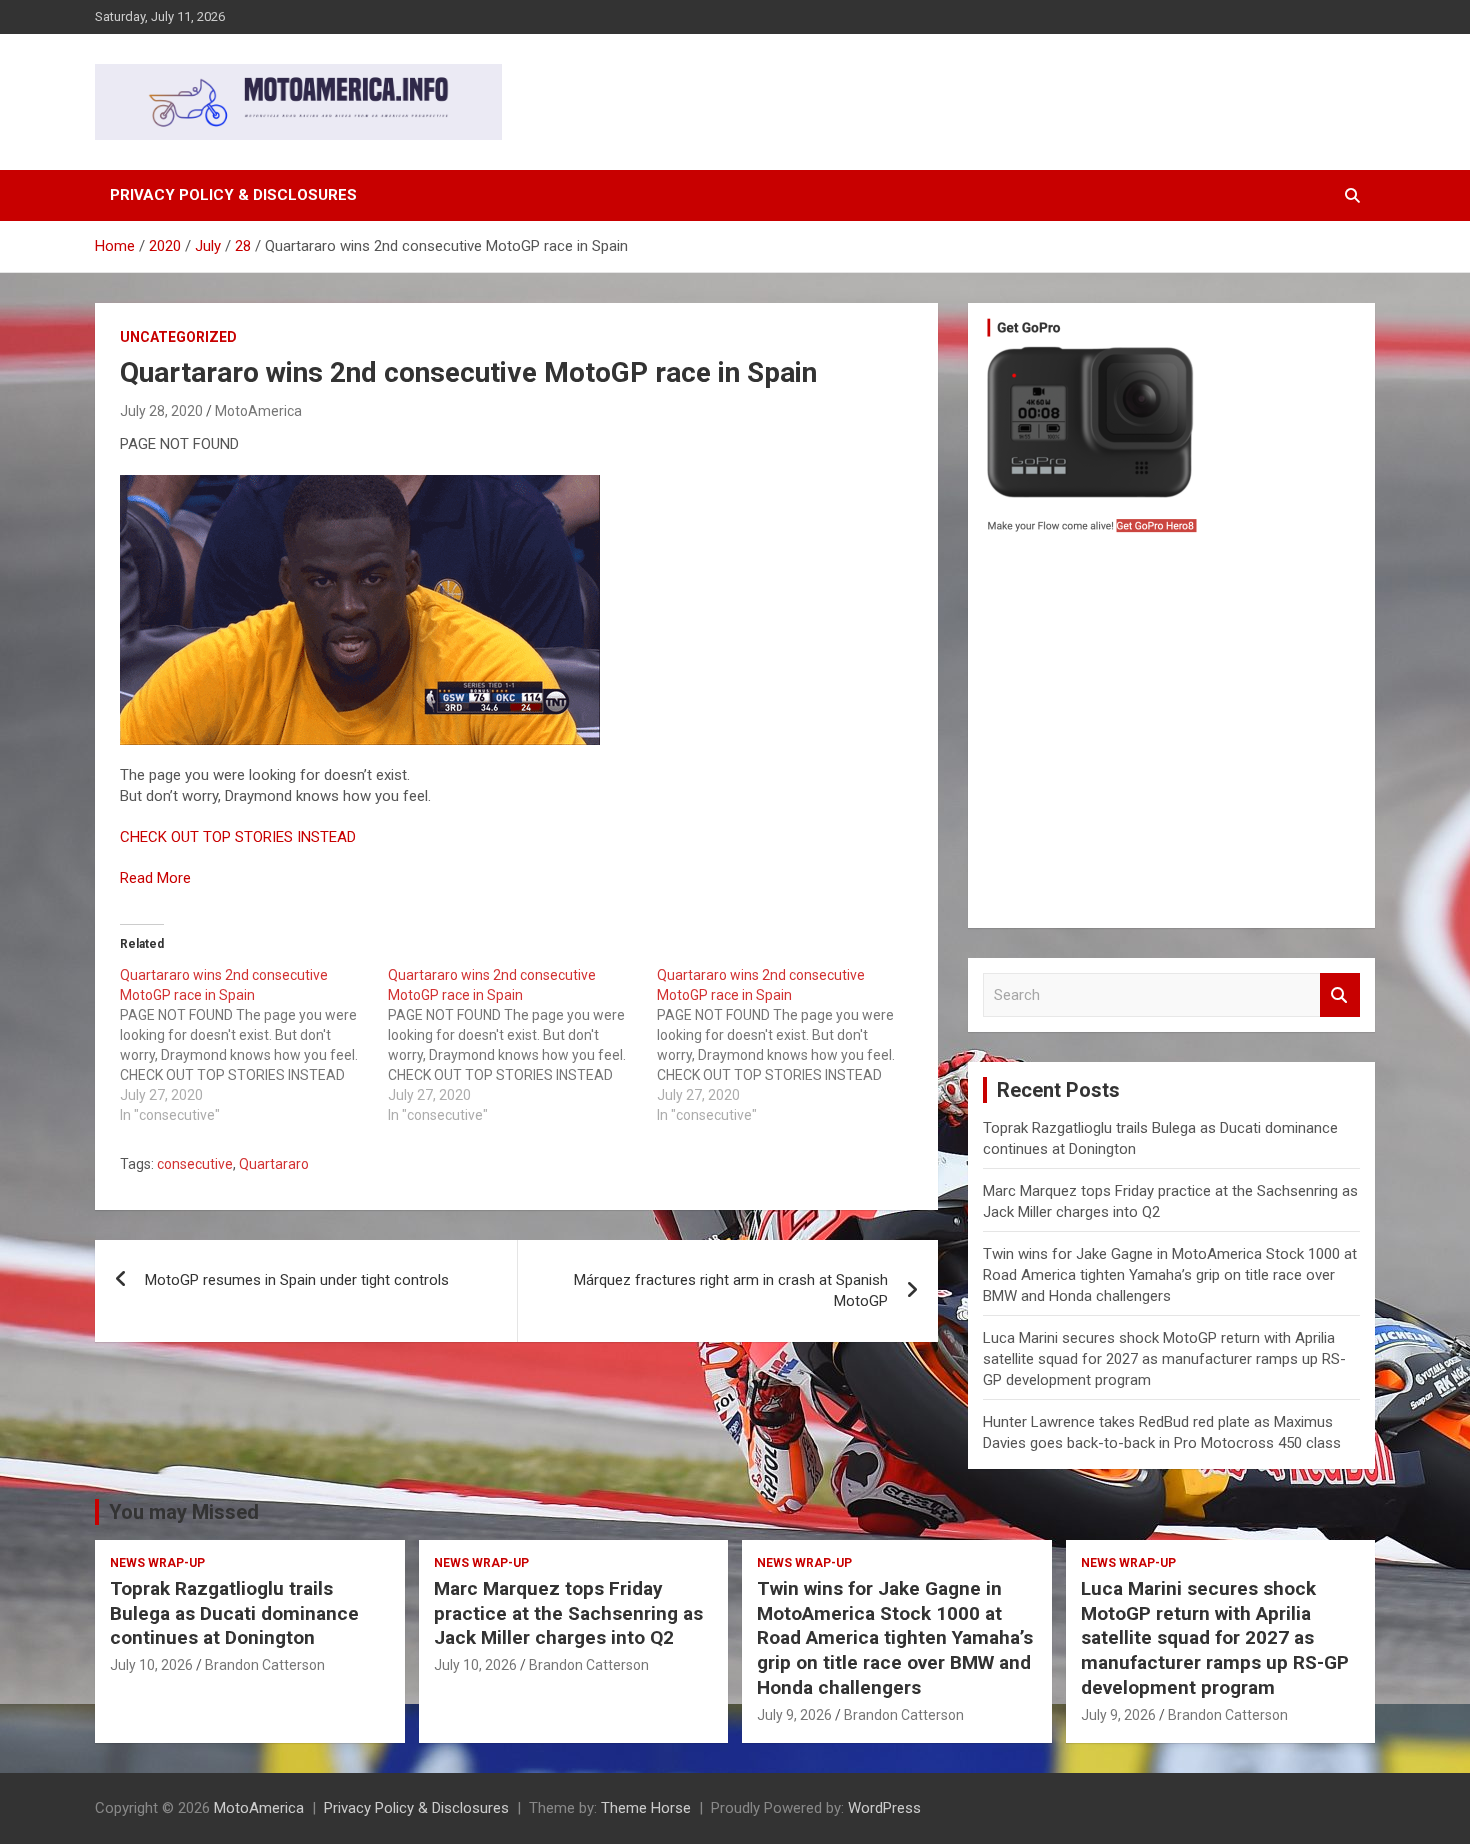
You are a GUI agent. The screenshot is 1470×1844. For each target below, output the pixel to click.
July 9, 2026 (794, 1715)
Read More (155, 878)
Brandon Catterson (265, 1665)
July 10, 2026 (151, 1665)
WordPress (884, 1808)
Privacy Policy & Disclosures (233, 195)
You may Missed (184, 1512)
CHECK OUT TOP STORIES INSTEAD (238, 837)
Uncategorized (178, 337)
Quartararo (274, 1164)
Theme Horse (646, 1808)
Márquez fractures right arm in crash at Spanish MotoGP (731, 1290)
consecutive (195, 1164)
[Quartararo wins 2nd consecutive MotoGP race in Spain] (254, 1045)
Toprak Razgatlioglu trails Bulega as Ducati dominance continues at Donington (234, 1613)
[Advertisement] (1171, 736)
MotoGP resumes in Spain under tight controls (297, 1280)
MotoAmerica (258, 411)
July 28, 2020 (161, 411)
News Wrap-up (157, 1563)
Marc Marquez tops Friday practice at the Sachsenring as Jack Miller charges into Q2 (568, 1613)
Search (1340, 995)
